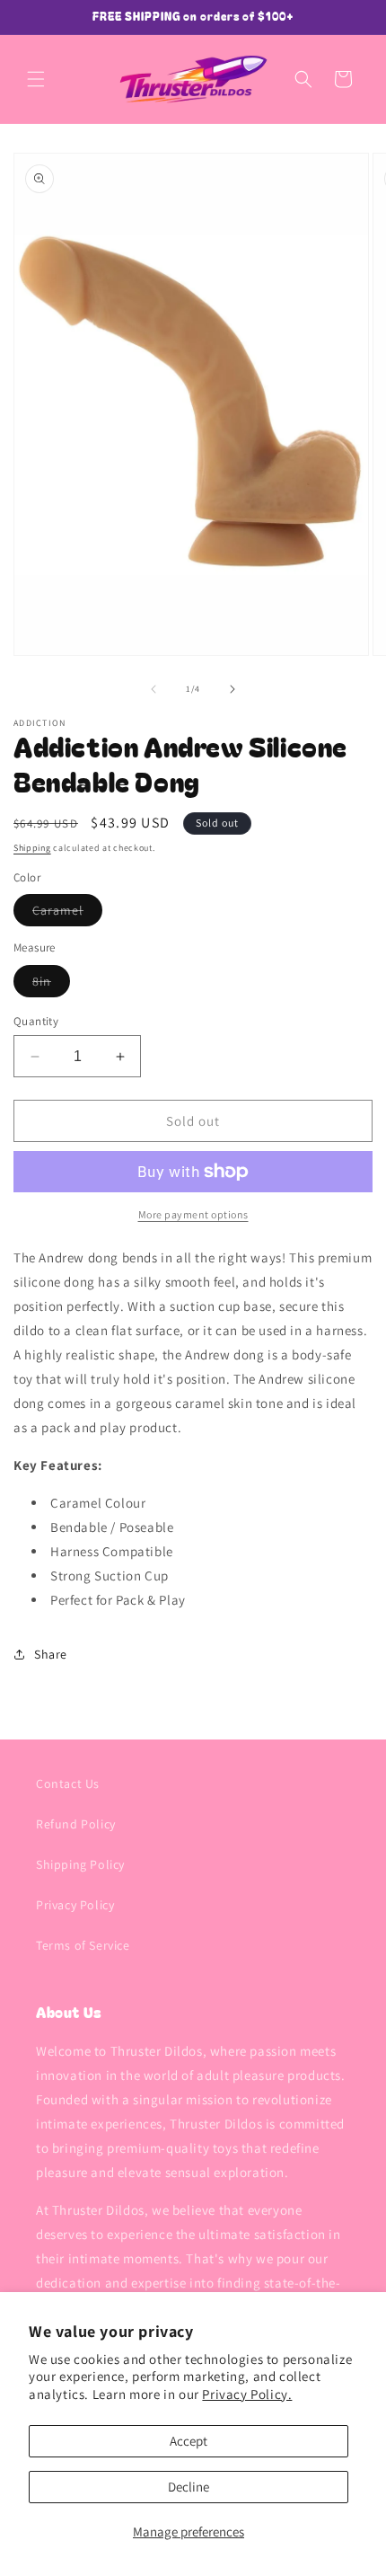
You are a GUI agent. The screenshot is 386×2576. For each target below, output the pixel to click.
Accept (189, 2441)
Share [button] (51, 1654)
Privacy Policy (75, 1905)
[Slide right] (232, 689)
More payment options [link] (193, 1214)
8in (51, 985)
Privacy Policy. (247, 2394)
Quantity (36, 1021)
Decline (189, 2487)
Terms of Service (83, 1945)
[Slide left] (154, 689)
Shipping (32, 848)
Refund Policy (76, 1824)
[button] (36, 79)
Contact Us (68, 1784)
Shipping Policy (80, 1864)
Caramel (67, 914)
